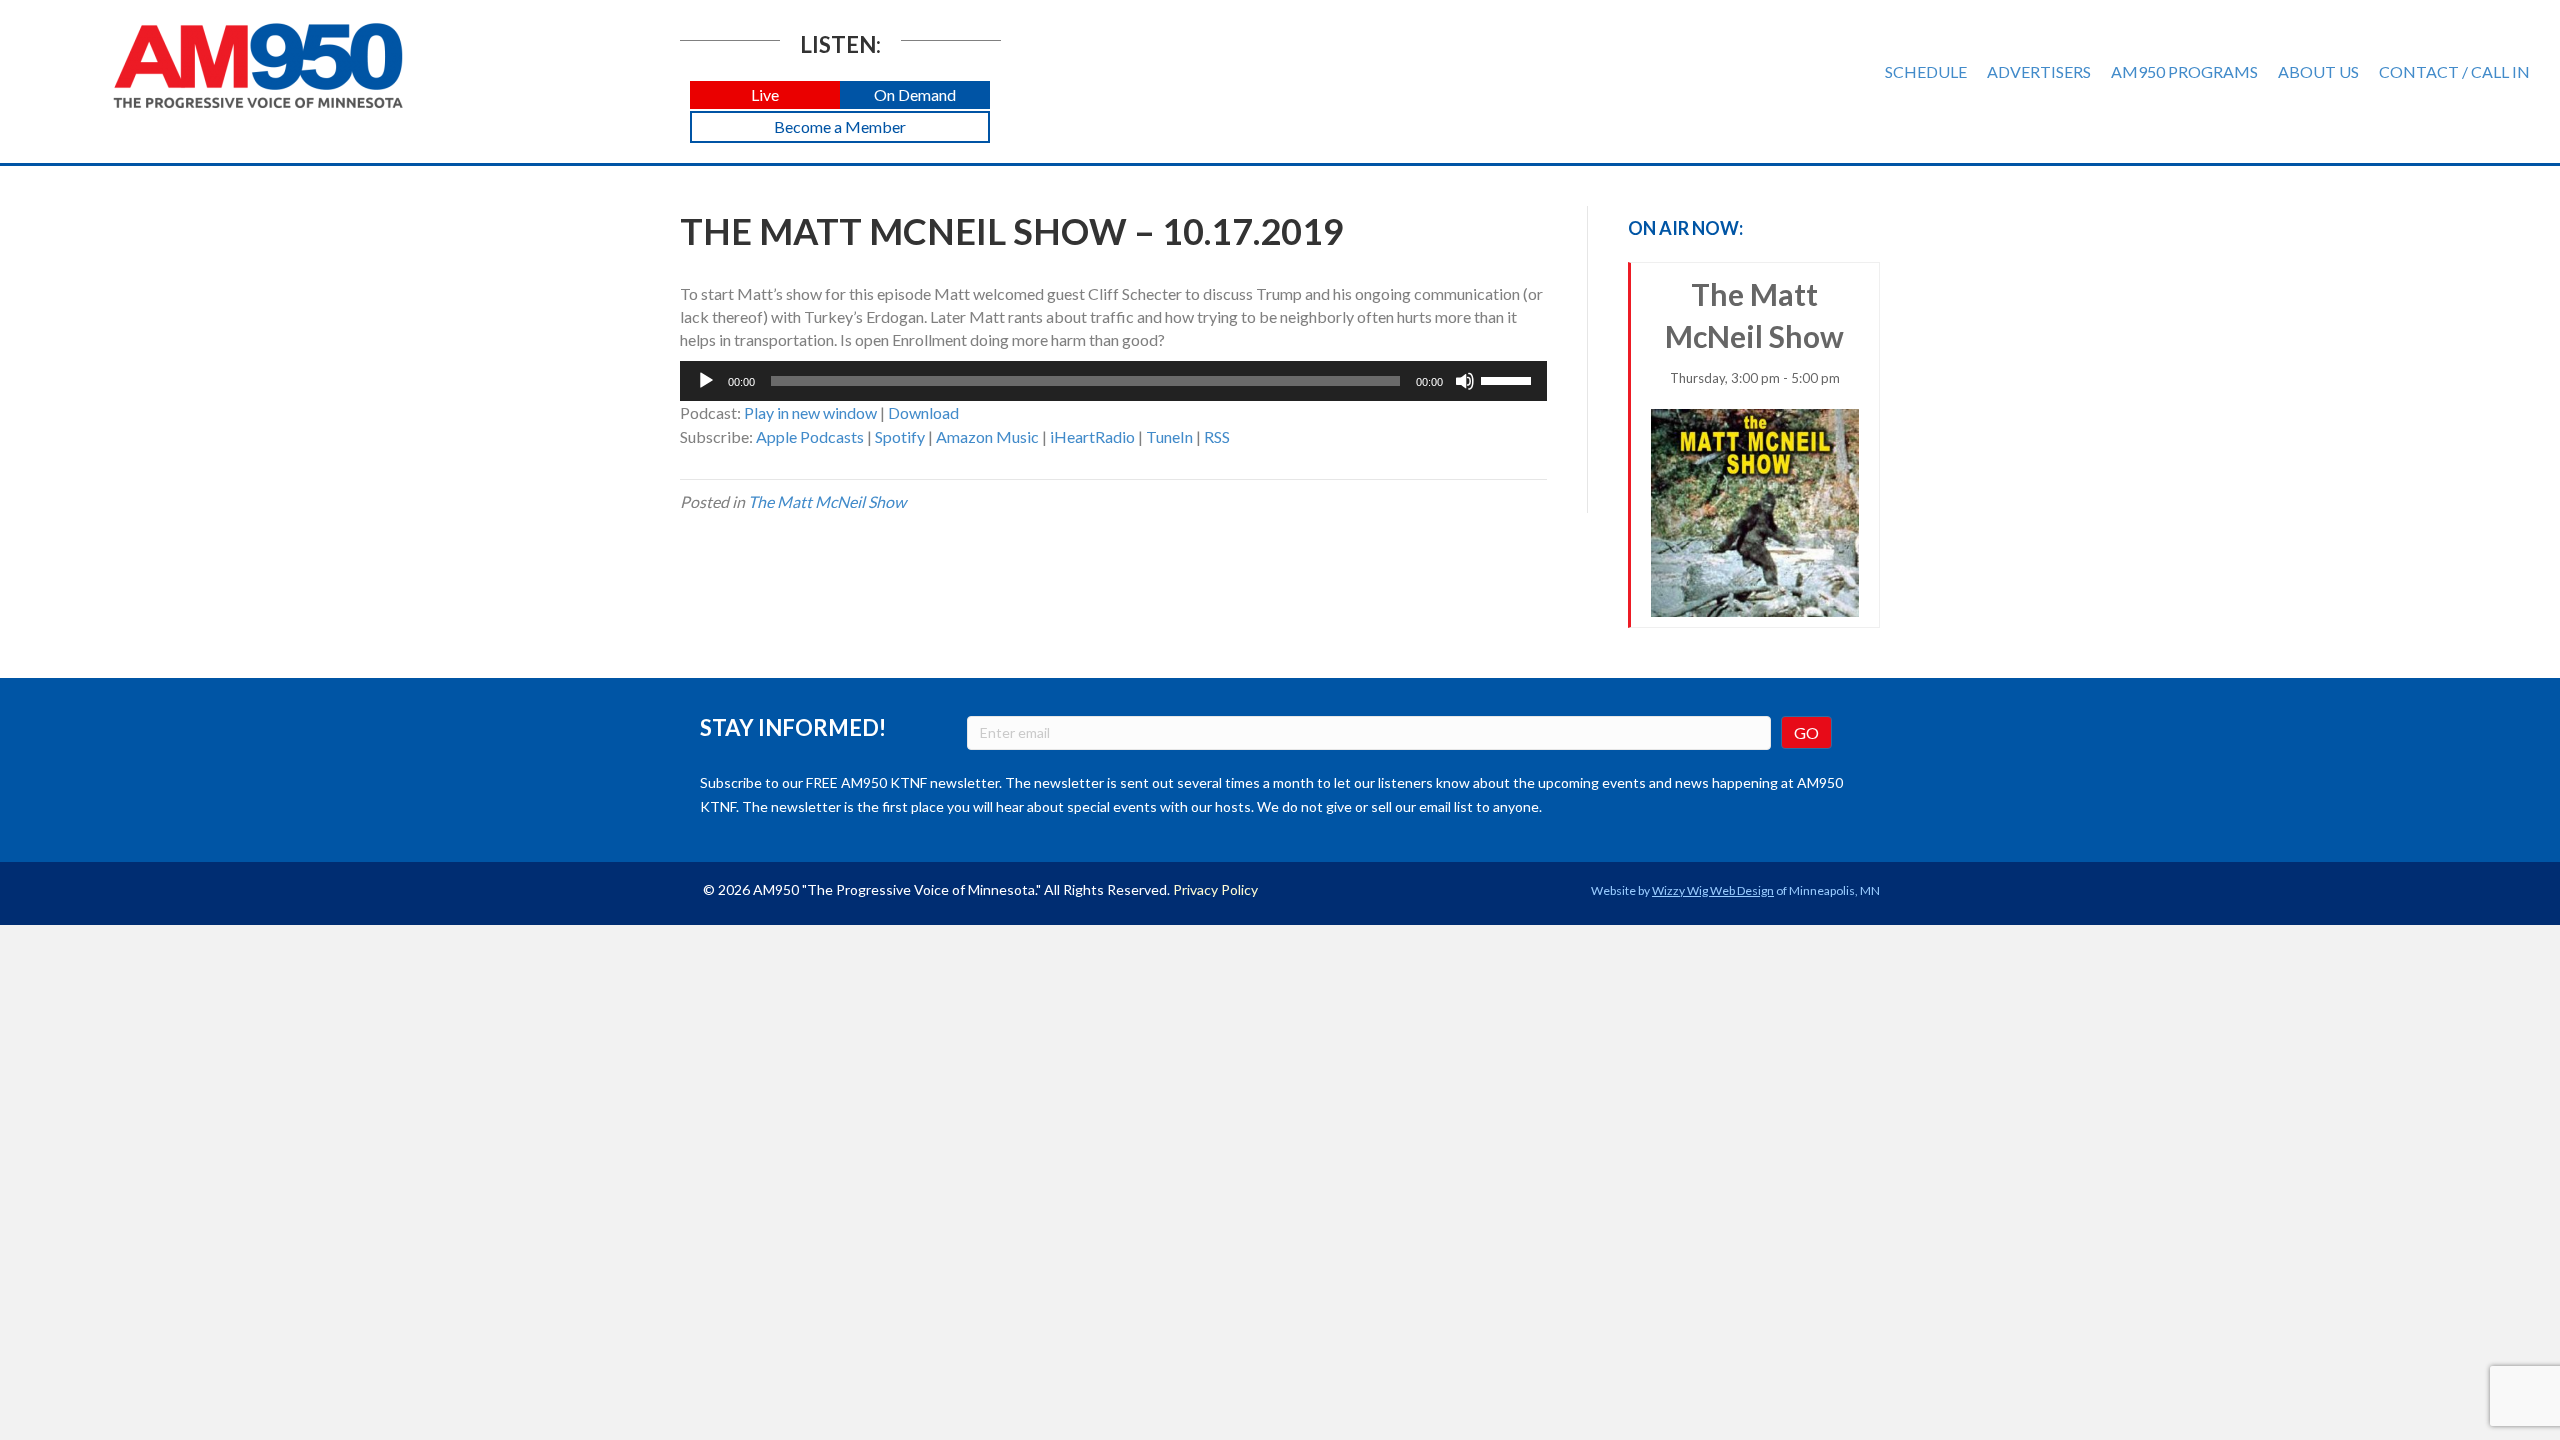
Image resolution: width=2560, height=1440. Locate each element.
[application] (1113, 381)
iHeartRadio (1092, 436)
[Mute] (1465, 381)
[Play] (706, 381)
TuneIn (1169, 436)
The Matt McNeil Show (827, 501)
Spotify (900, 436)
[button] (765, 95)
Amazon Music (987, 436)
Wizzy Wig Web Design (1713, 890)
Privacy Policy (1215, 889)
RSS (1217, 436)
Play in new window (810, 412)
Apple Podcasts (810, 436)
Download (923, 412)
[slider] (1509, 379)
